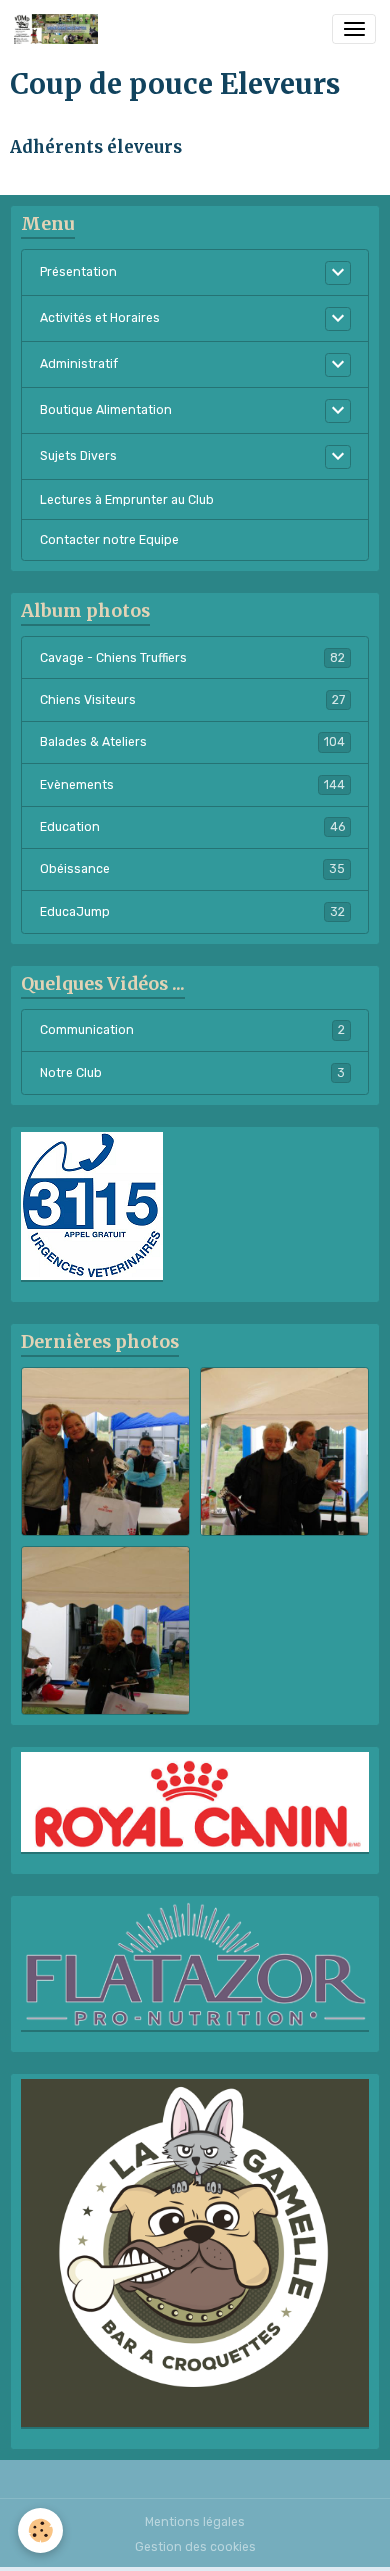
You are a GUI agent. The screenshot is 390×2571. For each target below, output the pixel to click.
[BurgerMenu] (354, 29)
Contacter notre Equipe (109, 540)
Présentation (78, 272)
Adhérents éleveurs (96, 147)
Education (192, 827)
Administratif (79, 364)
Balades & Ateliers (192, 742)
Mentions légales (195, 2522)
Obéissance (192, 869)
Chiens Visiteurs (192, 700)
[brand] (59, 29)
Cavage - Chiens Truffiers (192, 658)
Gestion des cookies (195, 2547)
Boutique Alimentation (106, 410)
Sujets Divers (78, 456)
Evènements (192, 785)
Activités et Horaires (100, 318)
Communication (192, 1030)
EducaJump (192, 912)
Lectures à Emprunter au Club (127, 500)
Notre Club (192, 1073)
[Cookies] (40, 2530)
